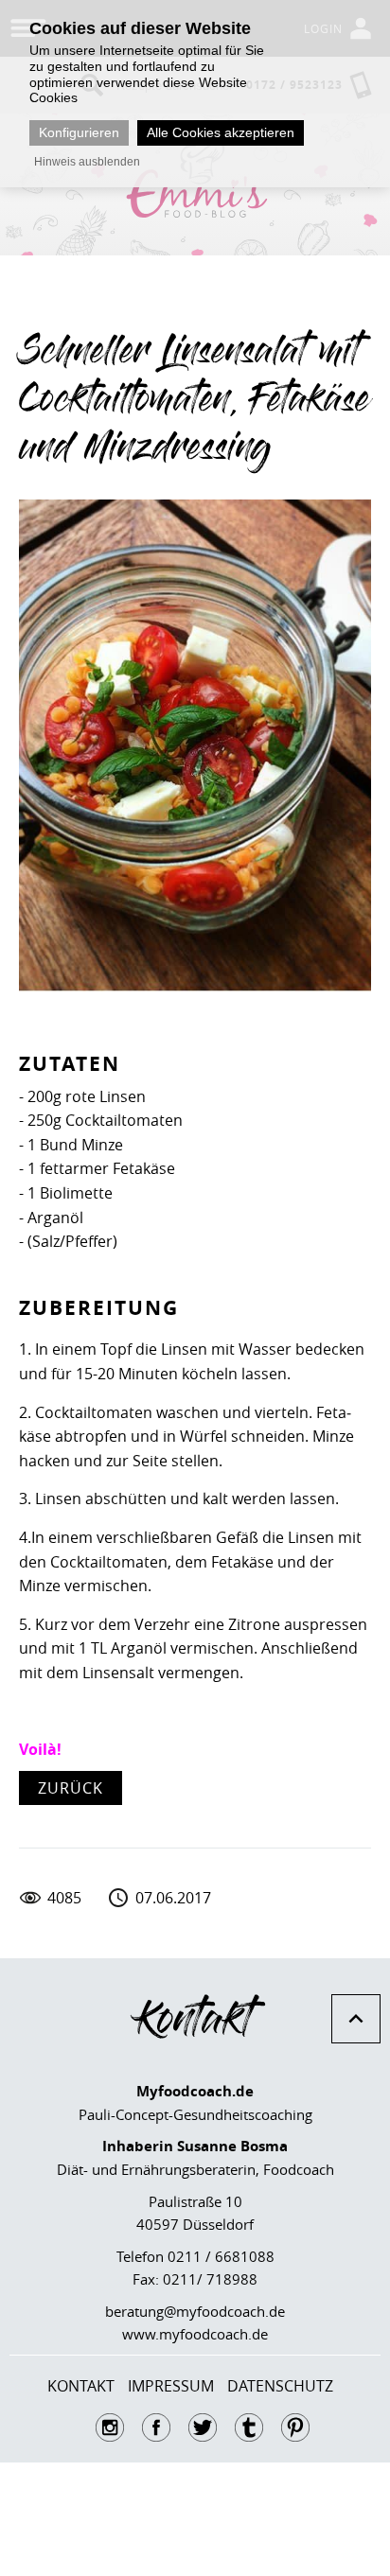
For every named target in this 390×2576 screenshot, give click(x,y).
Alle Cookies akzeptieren (221, 132)
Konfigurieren (79, 132)
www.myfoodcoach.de (195, 2334)
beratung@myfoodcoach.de (195, 2311)
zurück (71, 1788)
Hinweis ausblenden (87, 162)
